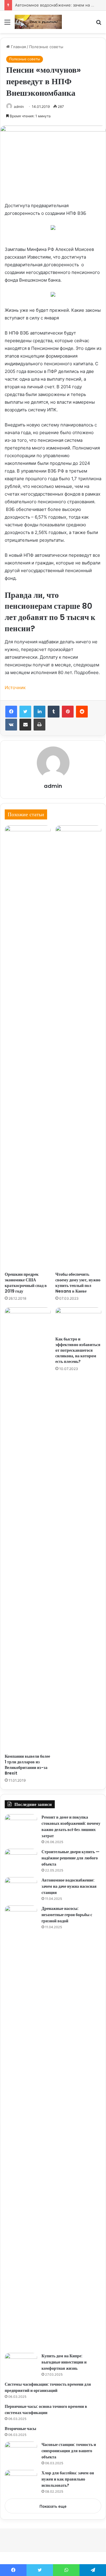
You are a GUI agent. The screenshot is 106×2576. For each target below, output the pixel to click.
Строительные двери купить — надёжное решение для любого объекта (71, 1858)
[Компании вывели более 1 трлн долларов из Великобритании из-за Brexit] (28, 1529)
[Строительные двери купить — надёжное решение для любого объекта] (21, 1860)
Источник (15, 688)
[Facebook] (11, 712)
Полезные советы (46, 47)
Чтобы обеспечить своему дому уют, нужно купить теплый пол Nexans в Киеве (78, 1283)
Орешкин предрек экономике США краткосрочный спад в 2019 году (26, 1283)
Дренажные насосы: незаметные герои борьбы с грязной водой (67, 1915)
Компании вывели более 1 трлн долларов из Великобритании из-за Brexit (27, 1765)
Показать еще (53, 2506)
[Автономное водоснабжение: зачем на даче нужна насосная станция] (21, 1888)
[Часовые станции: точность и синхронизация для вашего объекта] (21, 2453)
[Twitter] (25, 712)
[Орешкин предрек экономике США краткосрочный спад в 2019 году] (28, 1047)
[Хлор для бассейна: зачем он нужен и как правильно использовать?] (21, 2481)
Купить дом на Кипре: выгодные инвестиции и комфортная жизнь (64, 2362)
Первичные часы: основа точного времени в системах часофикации (46, 2409)
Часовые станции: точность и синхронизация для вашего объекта (69, 2451)
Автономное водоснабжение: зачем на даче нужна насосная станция (69, 1886)
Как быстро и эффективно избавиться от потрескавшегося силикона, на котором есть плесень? (78, 1350)
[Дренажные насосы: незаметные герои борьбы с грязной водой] (21, 2127)
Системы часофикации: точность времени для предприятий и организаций (48, 2387)
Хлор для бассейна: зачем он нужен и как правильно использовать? (68, 2479)
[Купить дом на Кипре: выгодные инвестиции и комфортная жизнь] (21, 2364)
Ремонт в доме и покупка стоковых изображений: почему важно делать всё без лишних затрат (71, 1826)
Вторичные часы (20, 2429)
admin (19, 107)
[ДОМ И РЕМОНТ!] (38, 22)
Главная (18, 47)
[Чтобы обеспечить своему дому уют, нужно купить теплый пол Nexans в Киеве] (78, 1047)
